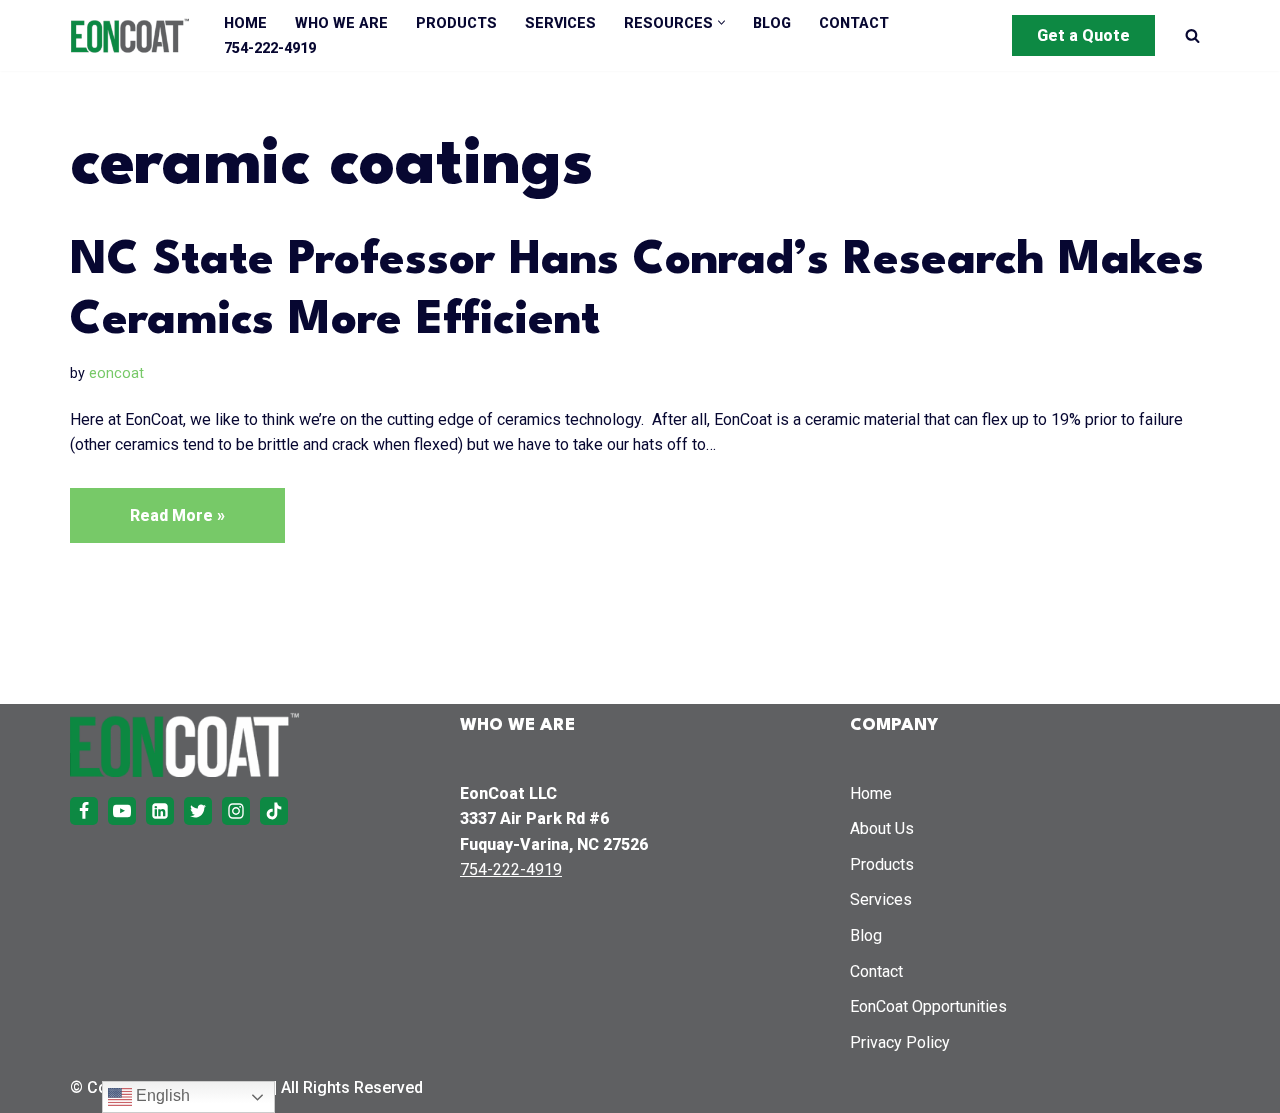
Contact (854, 23)
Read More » (147, 524)
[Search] (1192, 35)
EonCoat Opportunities (928, 1006)
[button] (721, 22)
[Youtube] (122, 811)
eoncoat (116, 373)
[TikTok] (274, 811)
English (161, 1095)
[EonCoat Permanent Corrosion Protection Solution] (130, 35)
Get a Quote (1083, 35)
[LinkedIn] (160, 811)
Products (456, 23)
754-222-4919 (270, 48)
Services (560, 23)
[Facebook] (84, 811)
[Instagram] (236, 811)
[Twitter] (198, 811)
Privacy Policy (900, 1042)
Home (245, 23)
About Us (882, 828)
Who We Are (341, 23)
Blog (772, 23)
